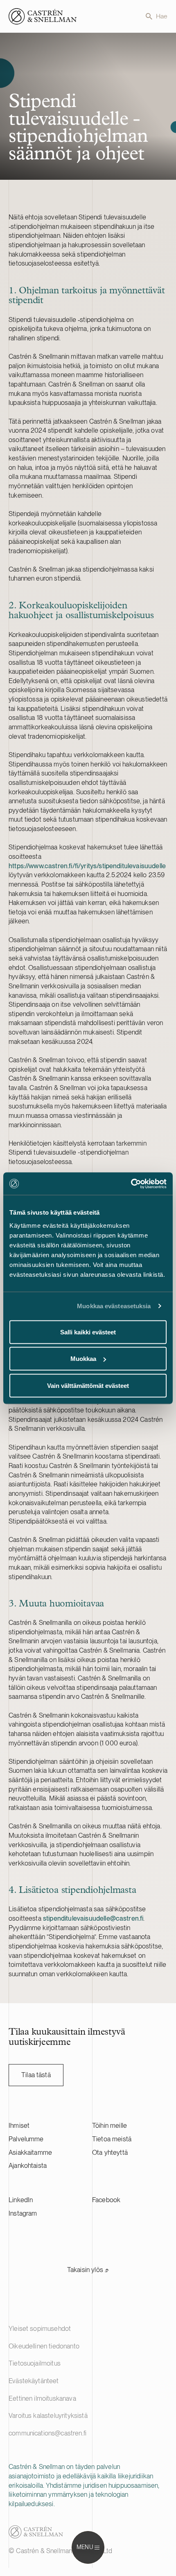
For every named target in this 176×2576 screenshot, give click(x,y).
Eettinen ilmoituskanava (42, 2398)
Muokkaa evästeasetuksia (114, 1306)
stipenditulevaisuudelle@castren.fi (93, 1918)
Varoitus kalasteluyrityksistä (48, 2416)
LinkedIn (21, 2200)
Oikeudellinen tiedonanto (44, 2346)
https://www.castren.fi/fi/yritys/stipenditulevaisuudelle (87, 866)
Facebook (106, 2200)
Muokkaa (83, 1359)
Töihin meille (109, 2126)
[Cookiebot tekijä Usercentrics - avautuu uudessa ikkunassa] (131, 1184)
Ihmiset (19, 2126)
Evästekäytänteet (34, 2381)
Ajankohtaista (28, 2166)
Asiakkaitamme (30, 2153)
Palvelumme (26, 2139)
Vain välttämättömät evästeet (88, 1385)
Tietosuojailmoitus (35, 2363)
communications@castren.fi (47, 2433)
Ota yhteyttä (110, 2153)
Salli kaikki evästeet (88, 1332)
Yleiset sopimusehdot (40, 2329)
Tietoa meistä (112, 2139)
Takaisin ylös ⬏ (88, 2270)
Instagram (23, 2213)
